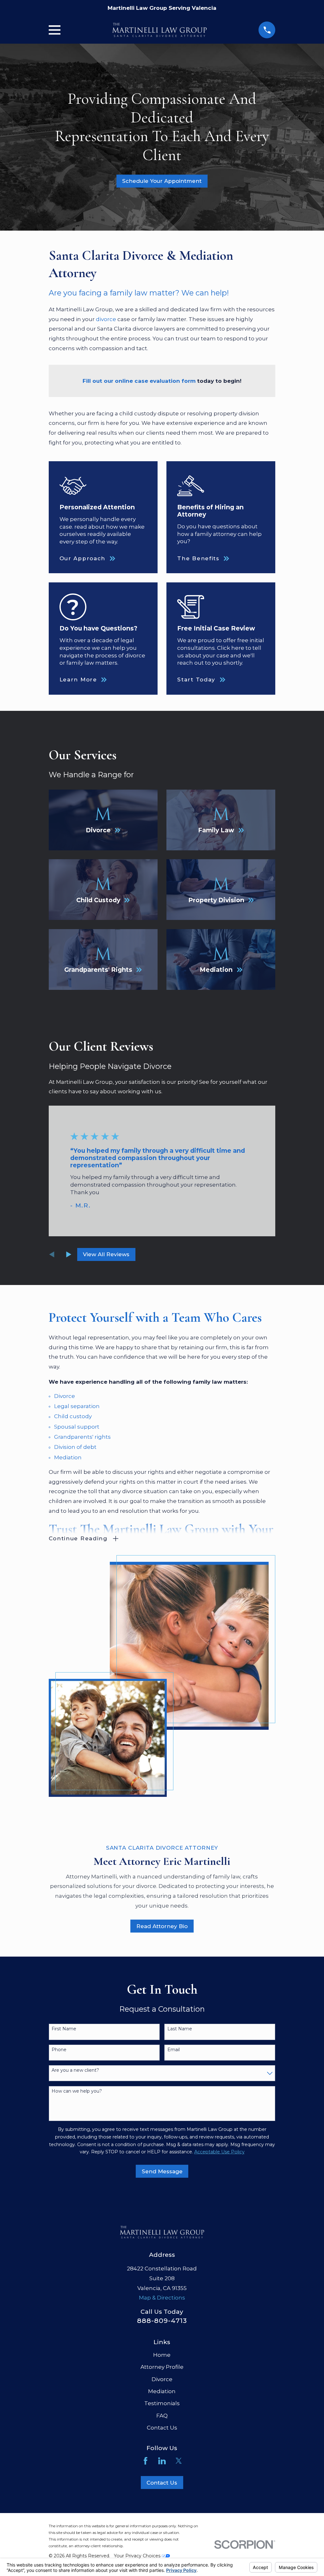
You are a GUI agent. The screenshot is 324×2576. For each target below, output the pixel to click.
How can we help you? (77, 2091)
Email (174, 2050)
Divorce (65, 1396)
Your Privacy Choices (138, 2556)
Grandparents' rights (82, 1437)
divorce (106, 319)
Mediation (68, 1457)
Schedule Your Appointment (162, 181)
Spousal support (77, 1427)
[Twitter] (179, 2461)
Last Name (180, 2029)
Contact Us (162, 2428)
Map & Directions (162, 2298)
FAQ (162, 2416)
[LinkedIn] (162, 2461)
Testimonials (162, 2403)
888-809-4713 (162, 2321)
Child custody (73, 1416)
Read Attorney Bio (162, 1926)
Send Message (162, 2171)
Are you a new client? (75, 2070)
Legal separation (77, 1406)
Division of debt (75, 1447)
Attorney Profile (162, 2367)
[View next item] (69, 1254)
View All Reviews (106, 1254)
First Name (64, 2029)
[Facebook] (146, 2461)
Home (162, 2355)
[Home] (159, 30)
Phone (59, 2050)
